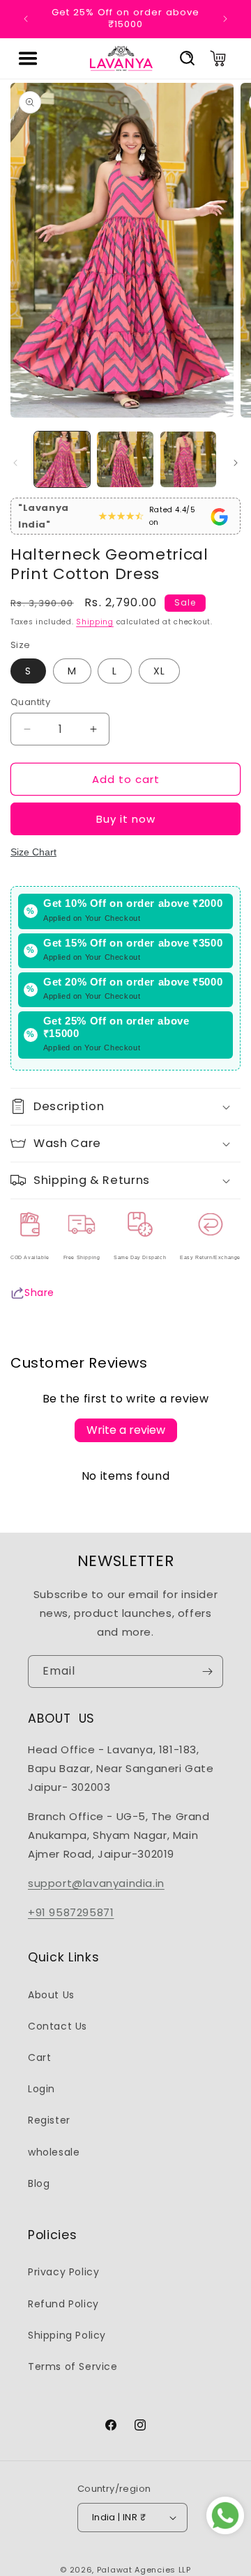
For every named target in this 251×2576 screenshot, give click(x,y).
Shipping (95, 622)
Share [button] (39, 1293)
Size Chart (33, 852)
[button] (28, 58)
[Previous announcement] (26, 19)
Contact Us (58, 2026)
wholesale (54, 2152)
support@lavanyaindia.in (96, 1883)
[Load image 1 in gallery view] (62, 459)
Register (49, 2120)
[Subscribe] (207, 1672)
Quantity (30, 702)
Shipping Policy (67, 2335)
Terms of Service (73, 2366)
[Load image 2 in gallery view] (125, 459)
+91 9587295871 (71, 1912)
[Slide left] (15, 463)
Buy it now (126, 819)
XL (159, 671)
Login (41, 2089)
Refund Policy (63, 2304)
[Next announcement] (225, 19)
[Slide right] (236, 463)
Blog (39, 2183)
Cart (39, 2057)
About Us (51, 1995)
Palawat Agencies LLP (144, 2570)
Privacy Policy (63, 2272)
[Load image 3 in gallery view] (188, 459)
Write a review (126, 1430)
